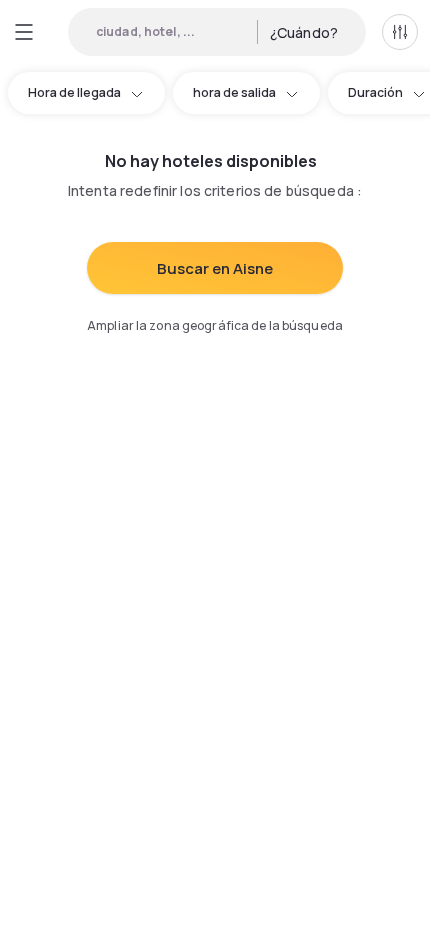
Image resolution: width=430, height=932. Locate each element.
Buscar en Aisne (215, 268)
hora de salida (234, 92)
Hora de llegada (74, 92)
